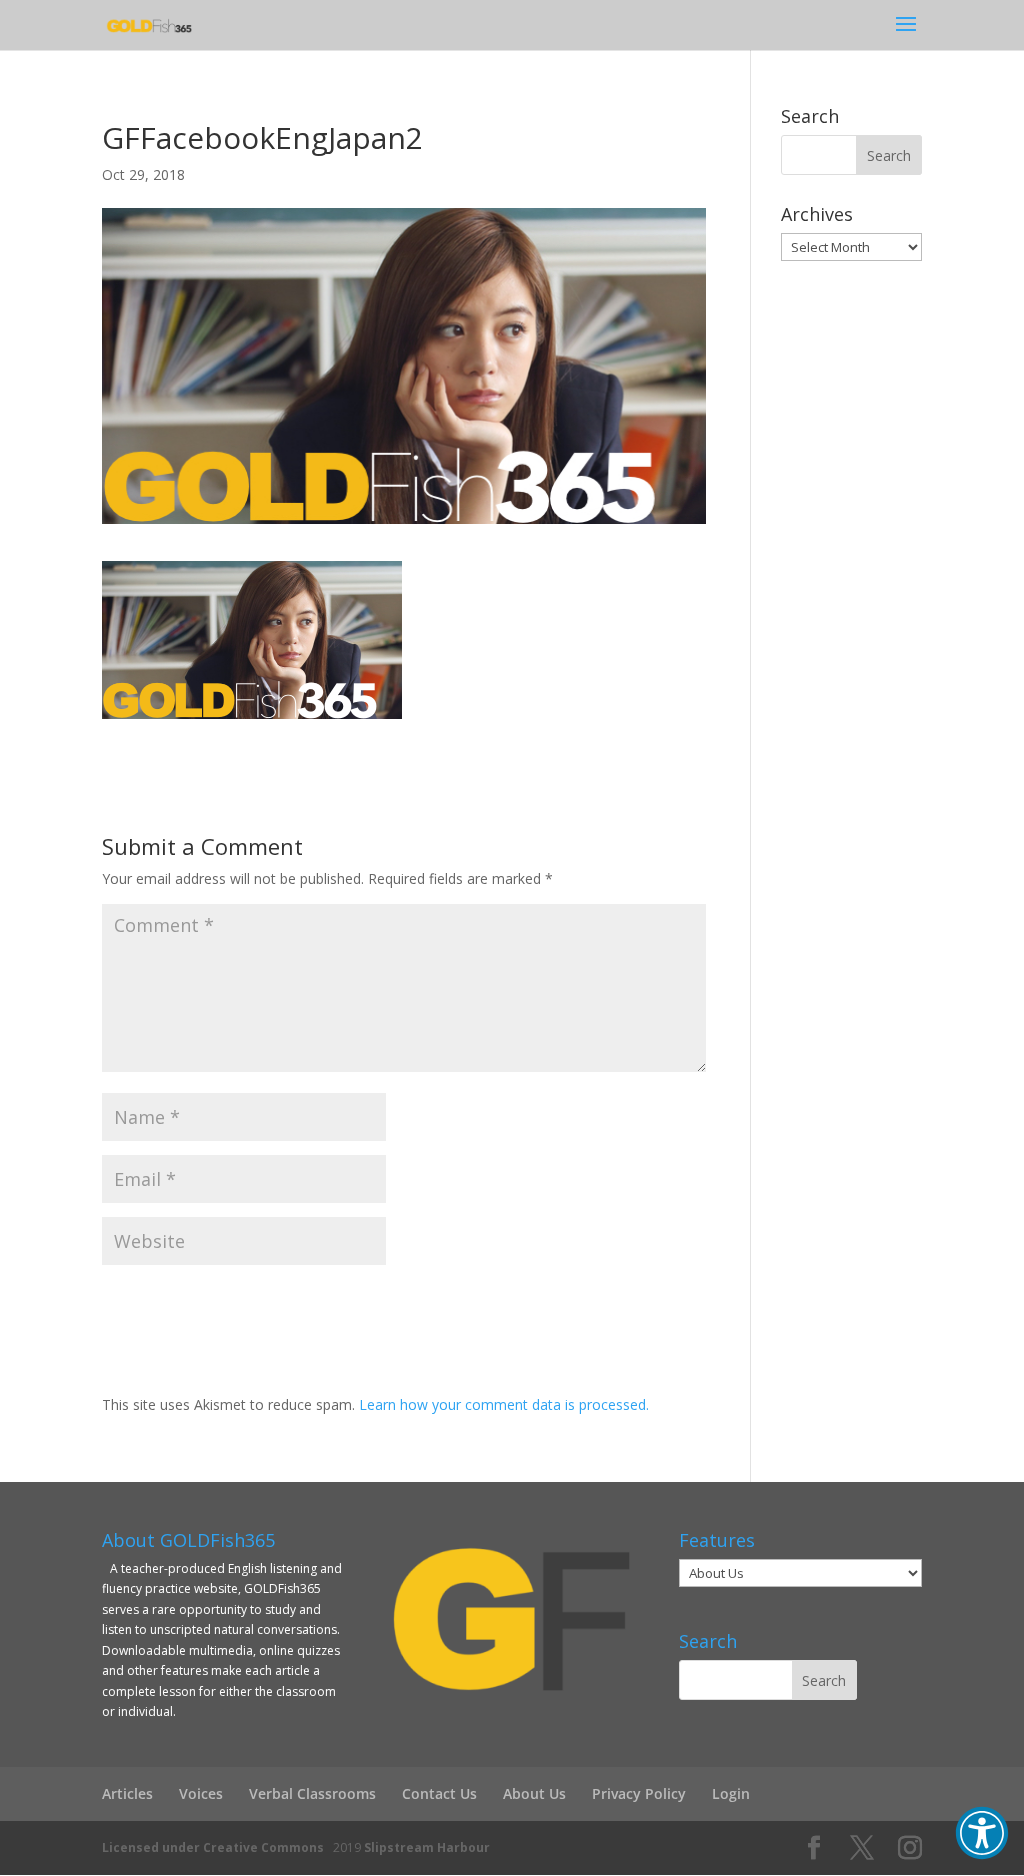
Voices (201, 1793)
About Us (534, 1793)
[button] (982, 1833)
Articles (127, 1793)
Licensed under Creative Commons (213, 1847)
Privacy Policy (639, 1793)
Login (731, 1793)
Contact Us (439, 1793)
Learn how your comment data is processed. (504, 1404)
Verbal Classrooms (312, 1793)
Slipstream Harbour (427, 1847)
